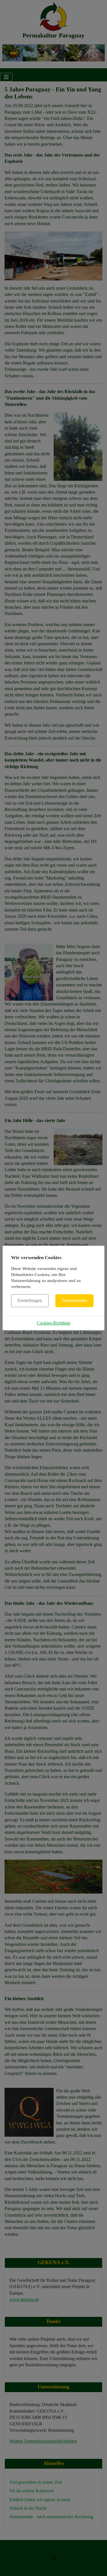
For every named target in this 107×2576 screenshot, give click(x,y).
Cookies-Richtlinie (54, 1323)
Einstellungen (30, 1300)
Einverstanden (74, 1300)
